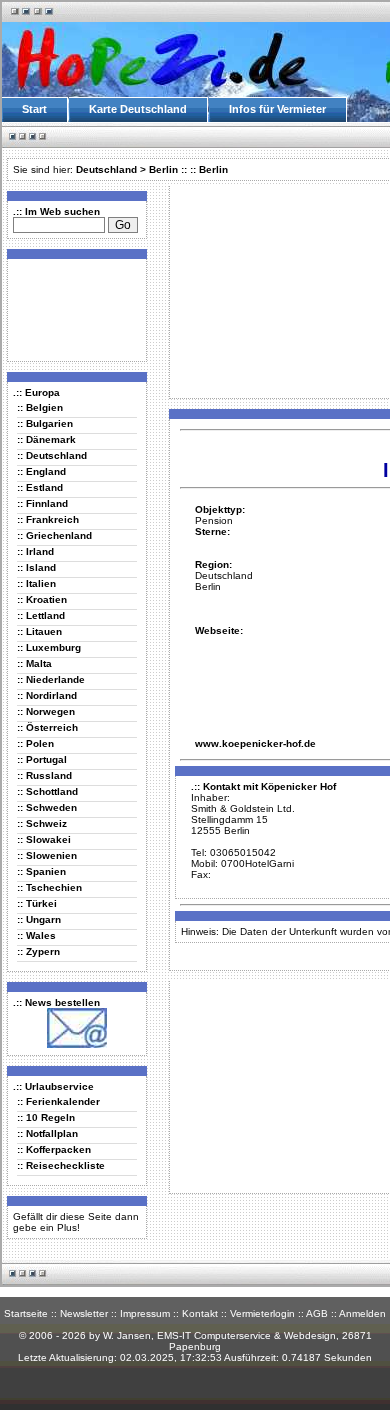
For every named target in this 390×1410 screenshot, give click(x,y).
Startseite (26, 1313)
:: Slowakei (44, 839)
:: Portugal (42, 759)
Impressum (145, 1313)
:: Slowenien (47, 855)
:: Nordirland (47, 695)
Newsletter (84, 1313)
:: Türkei (37, 903)
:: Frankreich (48, 519)
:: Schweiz (42, 823)
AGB (317, 1313)
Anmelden (362, 1313)
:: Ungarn (39, 919)
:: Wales (36, 935)
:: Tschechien (49, 887)
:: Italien (36, 583)
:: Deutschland (52, 455)
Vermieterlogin (262, 1313)
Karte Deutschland (138, 109)
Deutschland (106, 169)
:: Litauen (39, 631)
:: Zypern (38, 951)
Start (34, 109)
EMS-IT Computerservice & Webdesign (246, 1335)
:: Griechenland (54, 535)
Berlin (163, 169)
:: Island (36, 567)
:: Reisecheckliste (61, 1165)
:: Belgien (40, 407)
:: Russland (44, 775)
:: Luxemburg (49, 647)
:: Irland (35, 551)
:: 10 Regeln (46, 1117)
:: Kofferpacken (54, 1149)
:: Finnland (42, 503)
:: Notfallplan (47, 1133)
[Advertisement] (73, 309)
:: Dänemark (46, 439)
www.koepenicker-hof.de (255, 743)
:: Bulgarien (45, 423)
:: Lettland (41, 615)
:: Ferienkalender (58, 1101)
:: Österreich (47, 727)
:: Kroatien (42, 599)
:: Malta (34, 663)
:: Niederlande (51, 679)
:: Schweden (47, 807)
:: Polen (35, 743)
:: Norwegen (46, 711)
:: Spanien (41, 871)
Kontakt (200, 1313)
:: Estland (40, 487)
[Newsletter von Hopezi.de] (77, 1044)
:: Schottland (47, 791)
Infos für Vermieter (277, 109)
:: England (41, 471)
